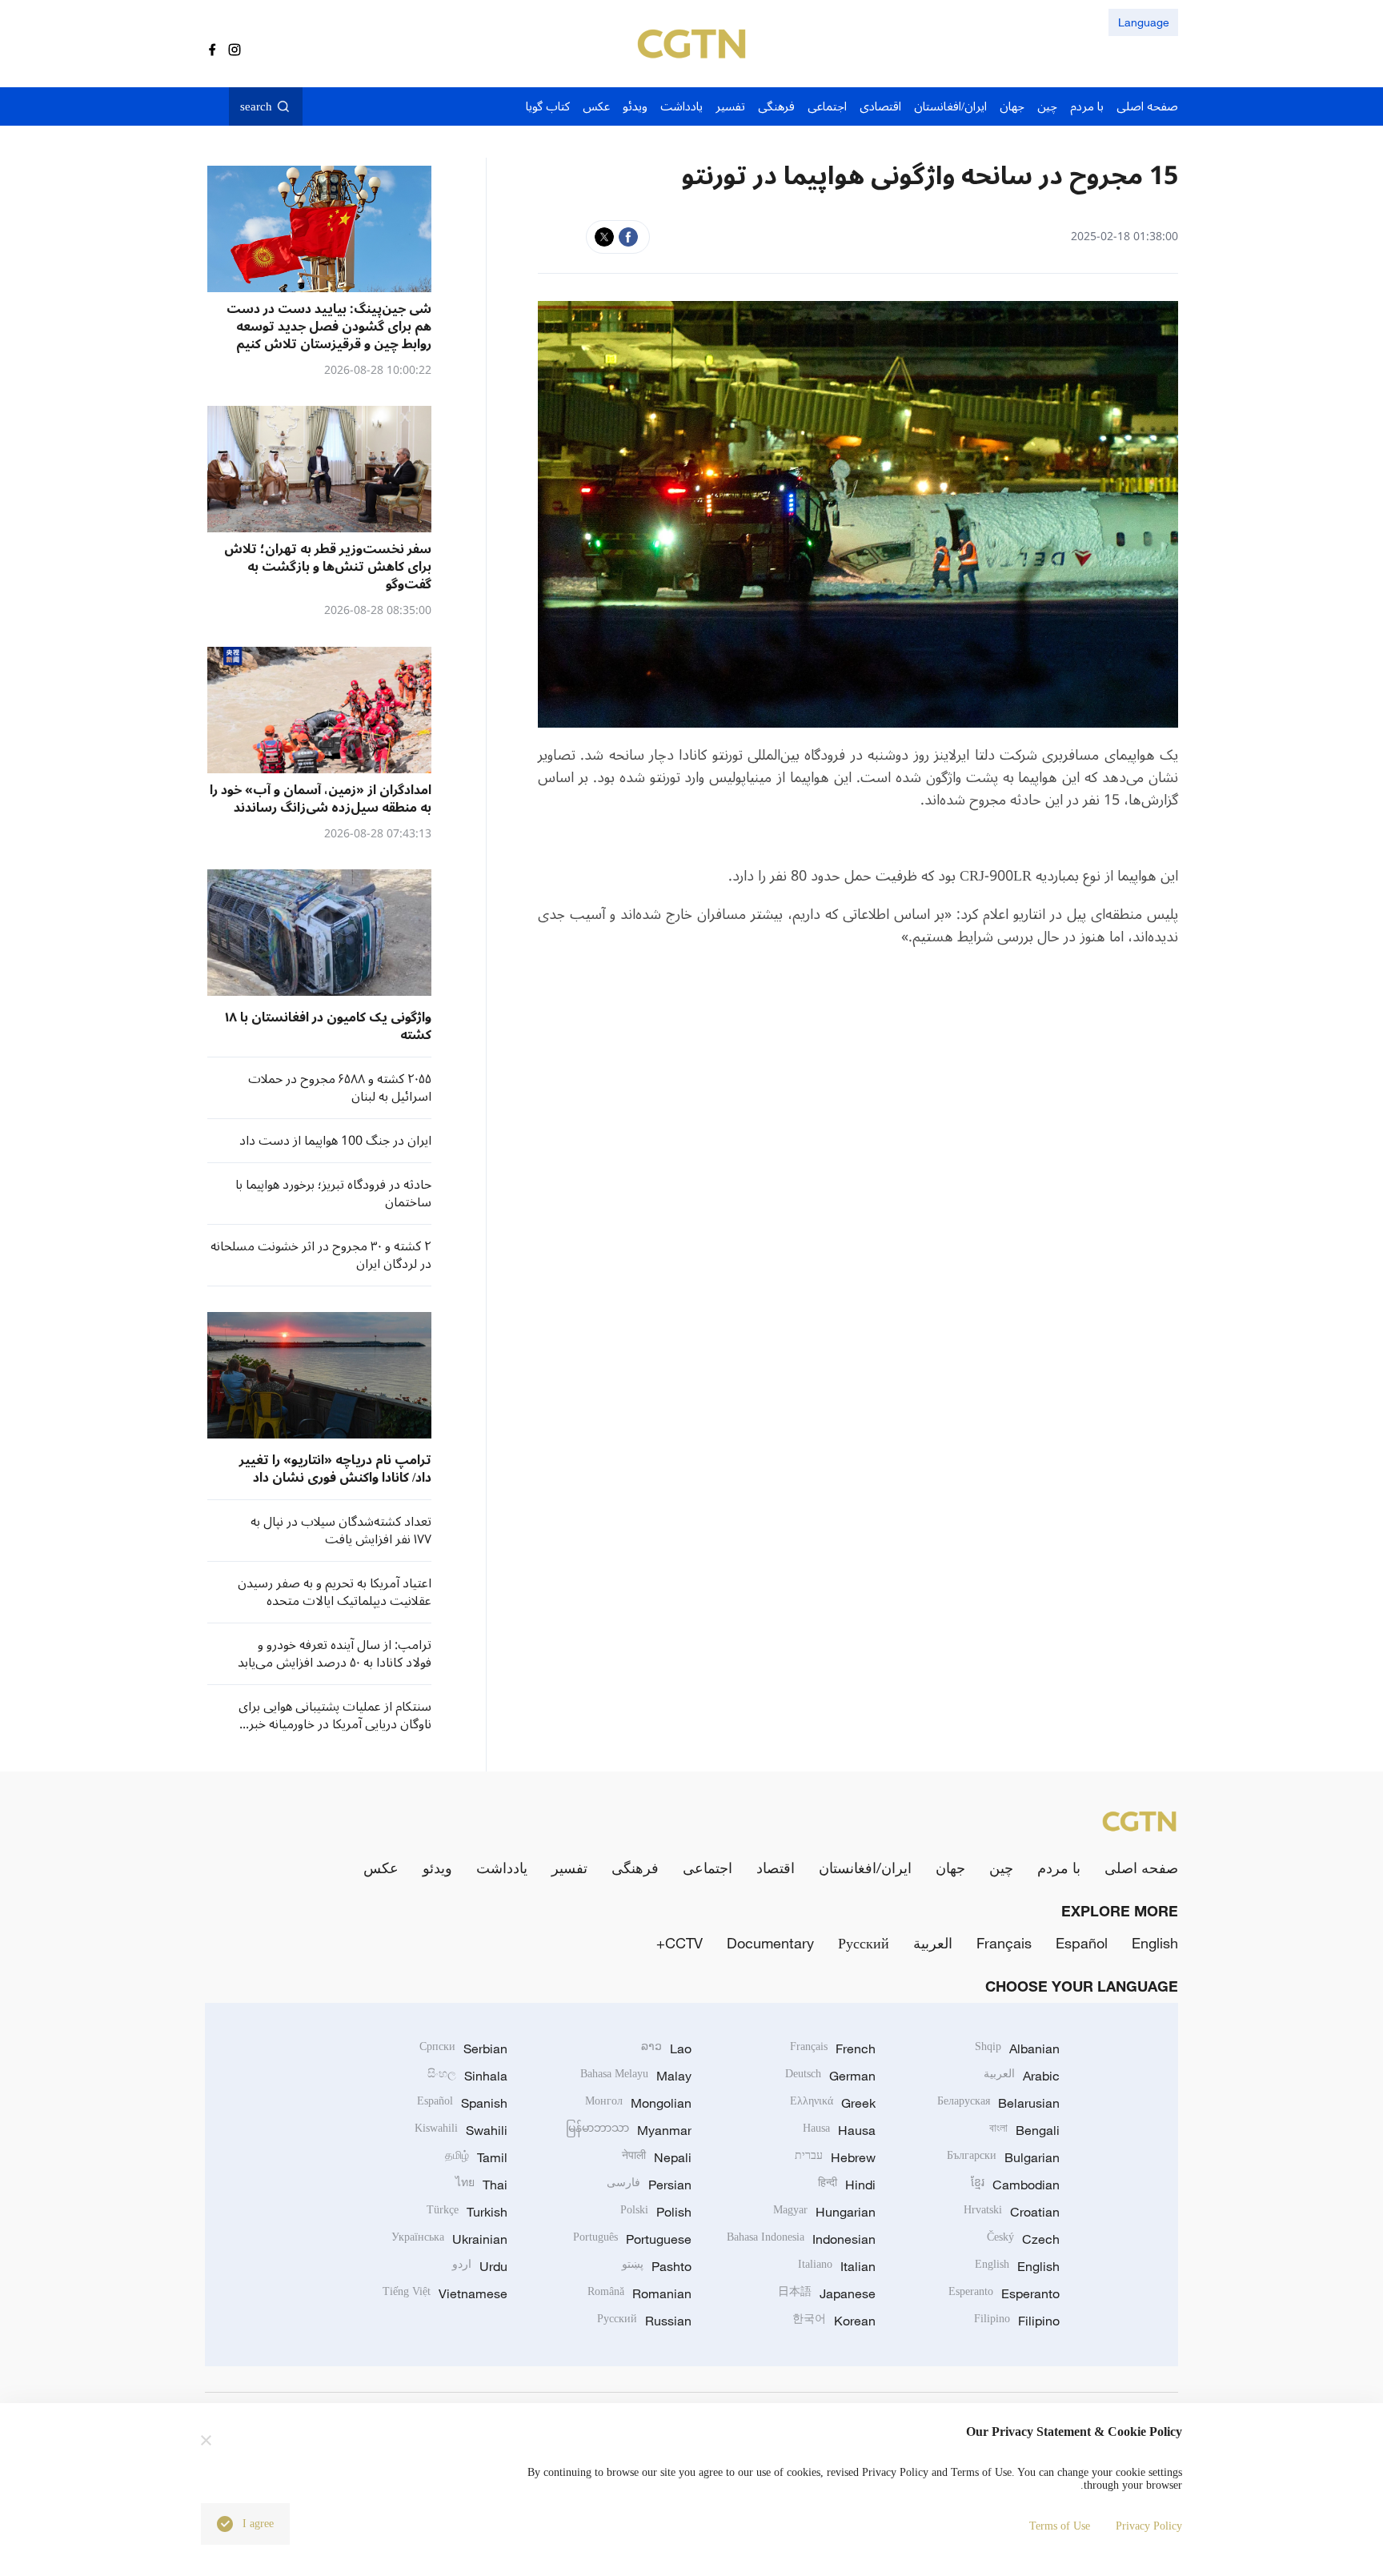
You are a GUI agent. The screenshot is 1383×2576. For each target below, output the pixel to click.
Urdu (480, 2266)
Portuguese (632, 2239)
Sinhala (467, 2076)
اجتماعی (708, 1868)
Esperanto (1004, 2293)
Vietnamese (445, 2293)
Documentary (770, 1943)
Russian (644, 2321)
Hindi (847, 2185)
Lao (666, 2048)
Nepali (657, 2157)
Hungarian (824, 2212)
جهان (950, 1868)
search (256, 106)
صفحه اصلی (1141, 1868)
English (1155, 1943)
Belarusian (998, 2103)
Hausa (839, 2130)
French (833, 2048)
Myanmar (629, 2130)
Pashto (657, 2266)
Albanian (1017, 2048)
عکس (381, 1868)
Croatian (1012, 2212)
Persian (649, 2185)
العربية (933, 1943)
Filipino (1017, 2321)
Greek (833, 2103)
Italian (837, 2266)
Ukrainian (449, 2239)
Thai (481, 2185)
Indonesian (801, 2239)
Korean (834, 2321)
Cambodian (1015, 2185)
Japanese (827, 2293)
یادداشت (502, 1868)
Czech (1023, 2239)
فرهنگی (635, 1868)
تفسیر (569, 1868)
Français (1004, 1943)
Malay (636, 2076)
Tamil (476, 2157)
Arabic (1022, 2076)
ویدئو (437, 1868)
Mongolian (638, 2103)
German (830, 2076)
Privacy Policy (1149, 2526)
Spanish (462, 2103)
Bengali (1024, 2130)
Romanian (639, 2293)
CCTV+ (679, 1943)
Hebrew (835, 2157)
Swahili (461, 2130)
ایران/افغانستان (865, 1868)
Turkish (467, 2212)
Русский (864, 1943)
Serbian (463, 2048)
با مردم (1059, 1868)
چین (1001, 1868)
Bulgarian (1003, 2157)
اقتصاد (776, 1868)
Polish (656, 2212)
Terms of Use (1060, 2526)
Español (1082, 1943)
